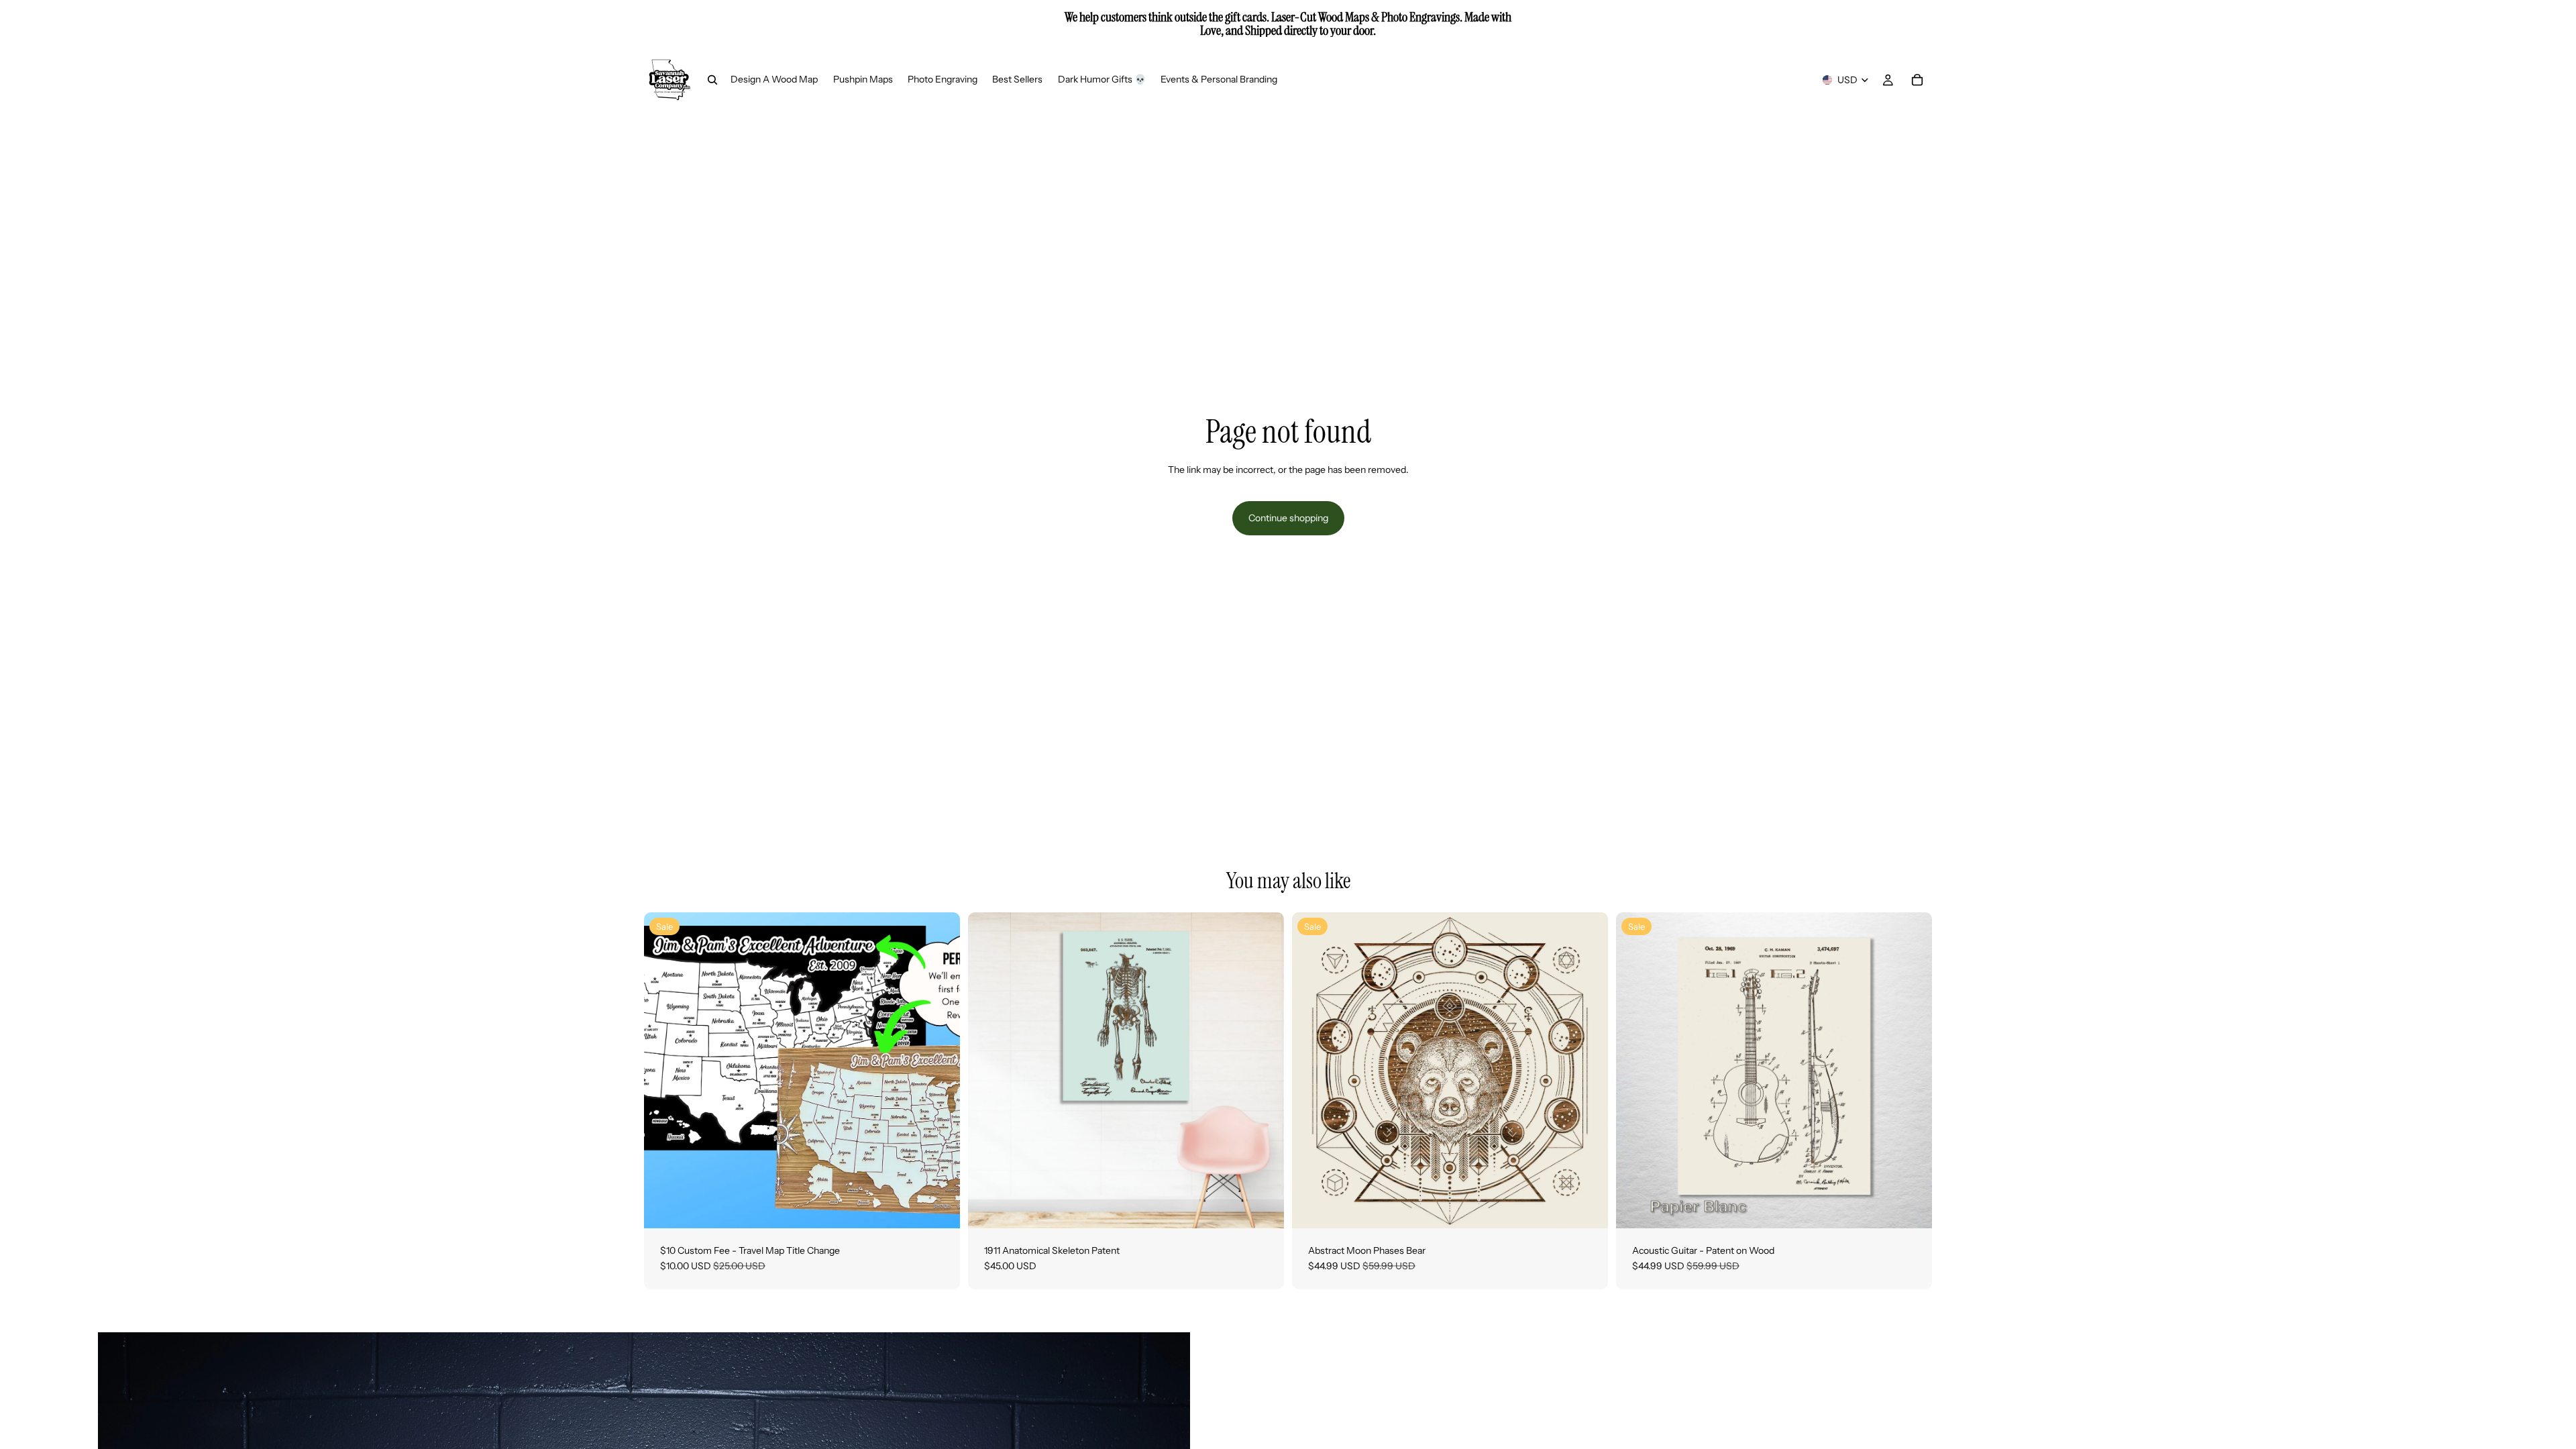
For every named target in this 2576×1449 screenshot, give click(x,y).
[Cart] (1917, 80)
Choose (1275, 1207)
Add (951, 1207)
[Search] (712, 80)
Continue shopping (1288, 518)
